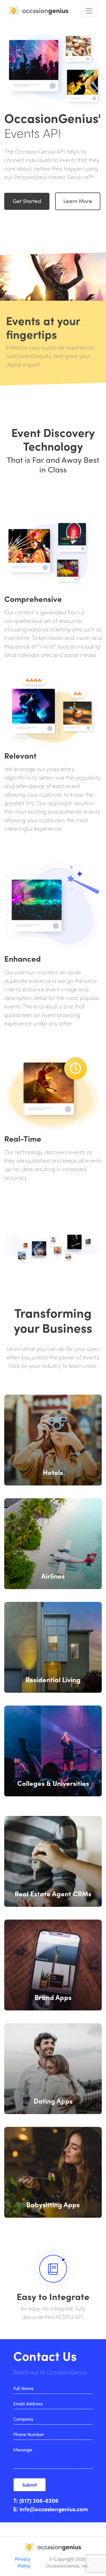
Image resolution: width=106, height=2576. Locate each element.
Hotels (53, 1472)
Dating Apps (53, 2101)
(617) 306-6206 (39, 2500)
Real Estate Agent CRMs (53, 1893)
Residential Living (53, 1679)
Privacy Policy (23, 2562)
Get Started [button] (27, 201)
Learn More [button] (78, 201)
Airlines (53, 1576)
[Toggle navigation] (89, 11)
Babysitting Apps (53, 2204)
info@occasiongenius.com (54, 2509)
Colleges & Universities (53, 1783)
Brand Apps (53, 1997)
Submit (30, 2485)
